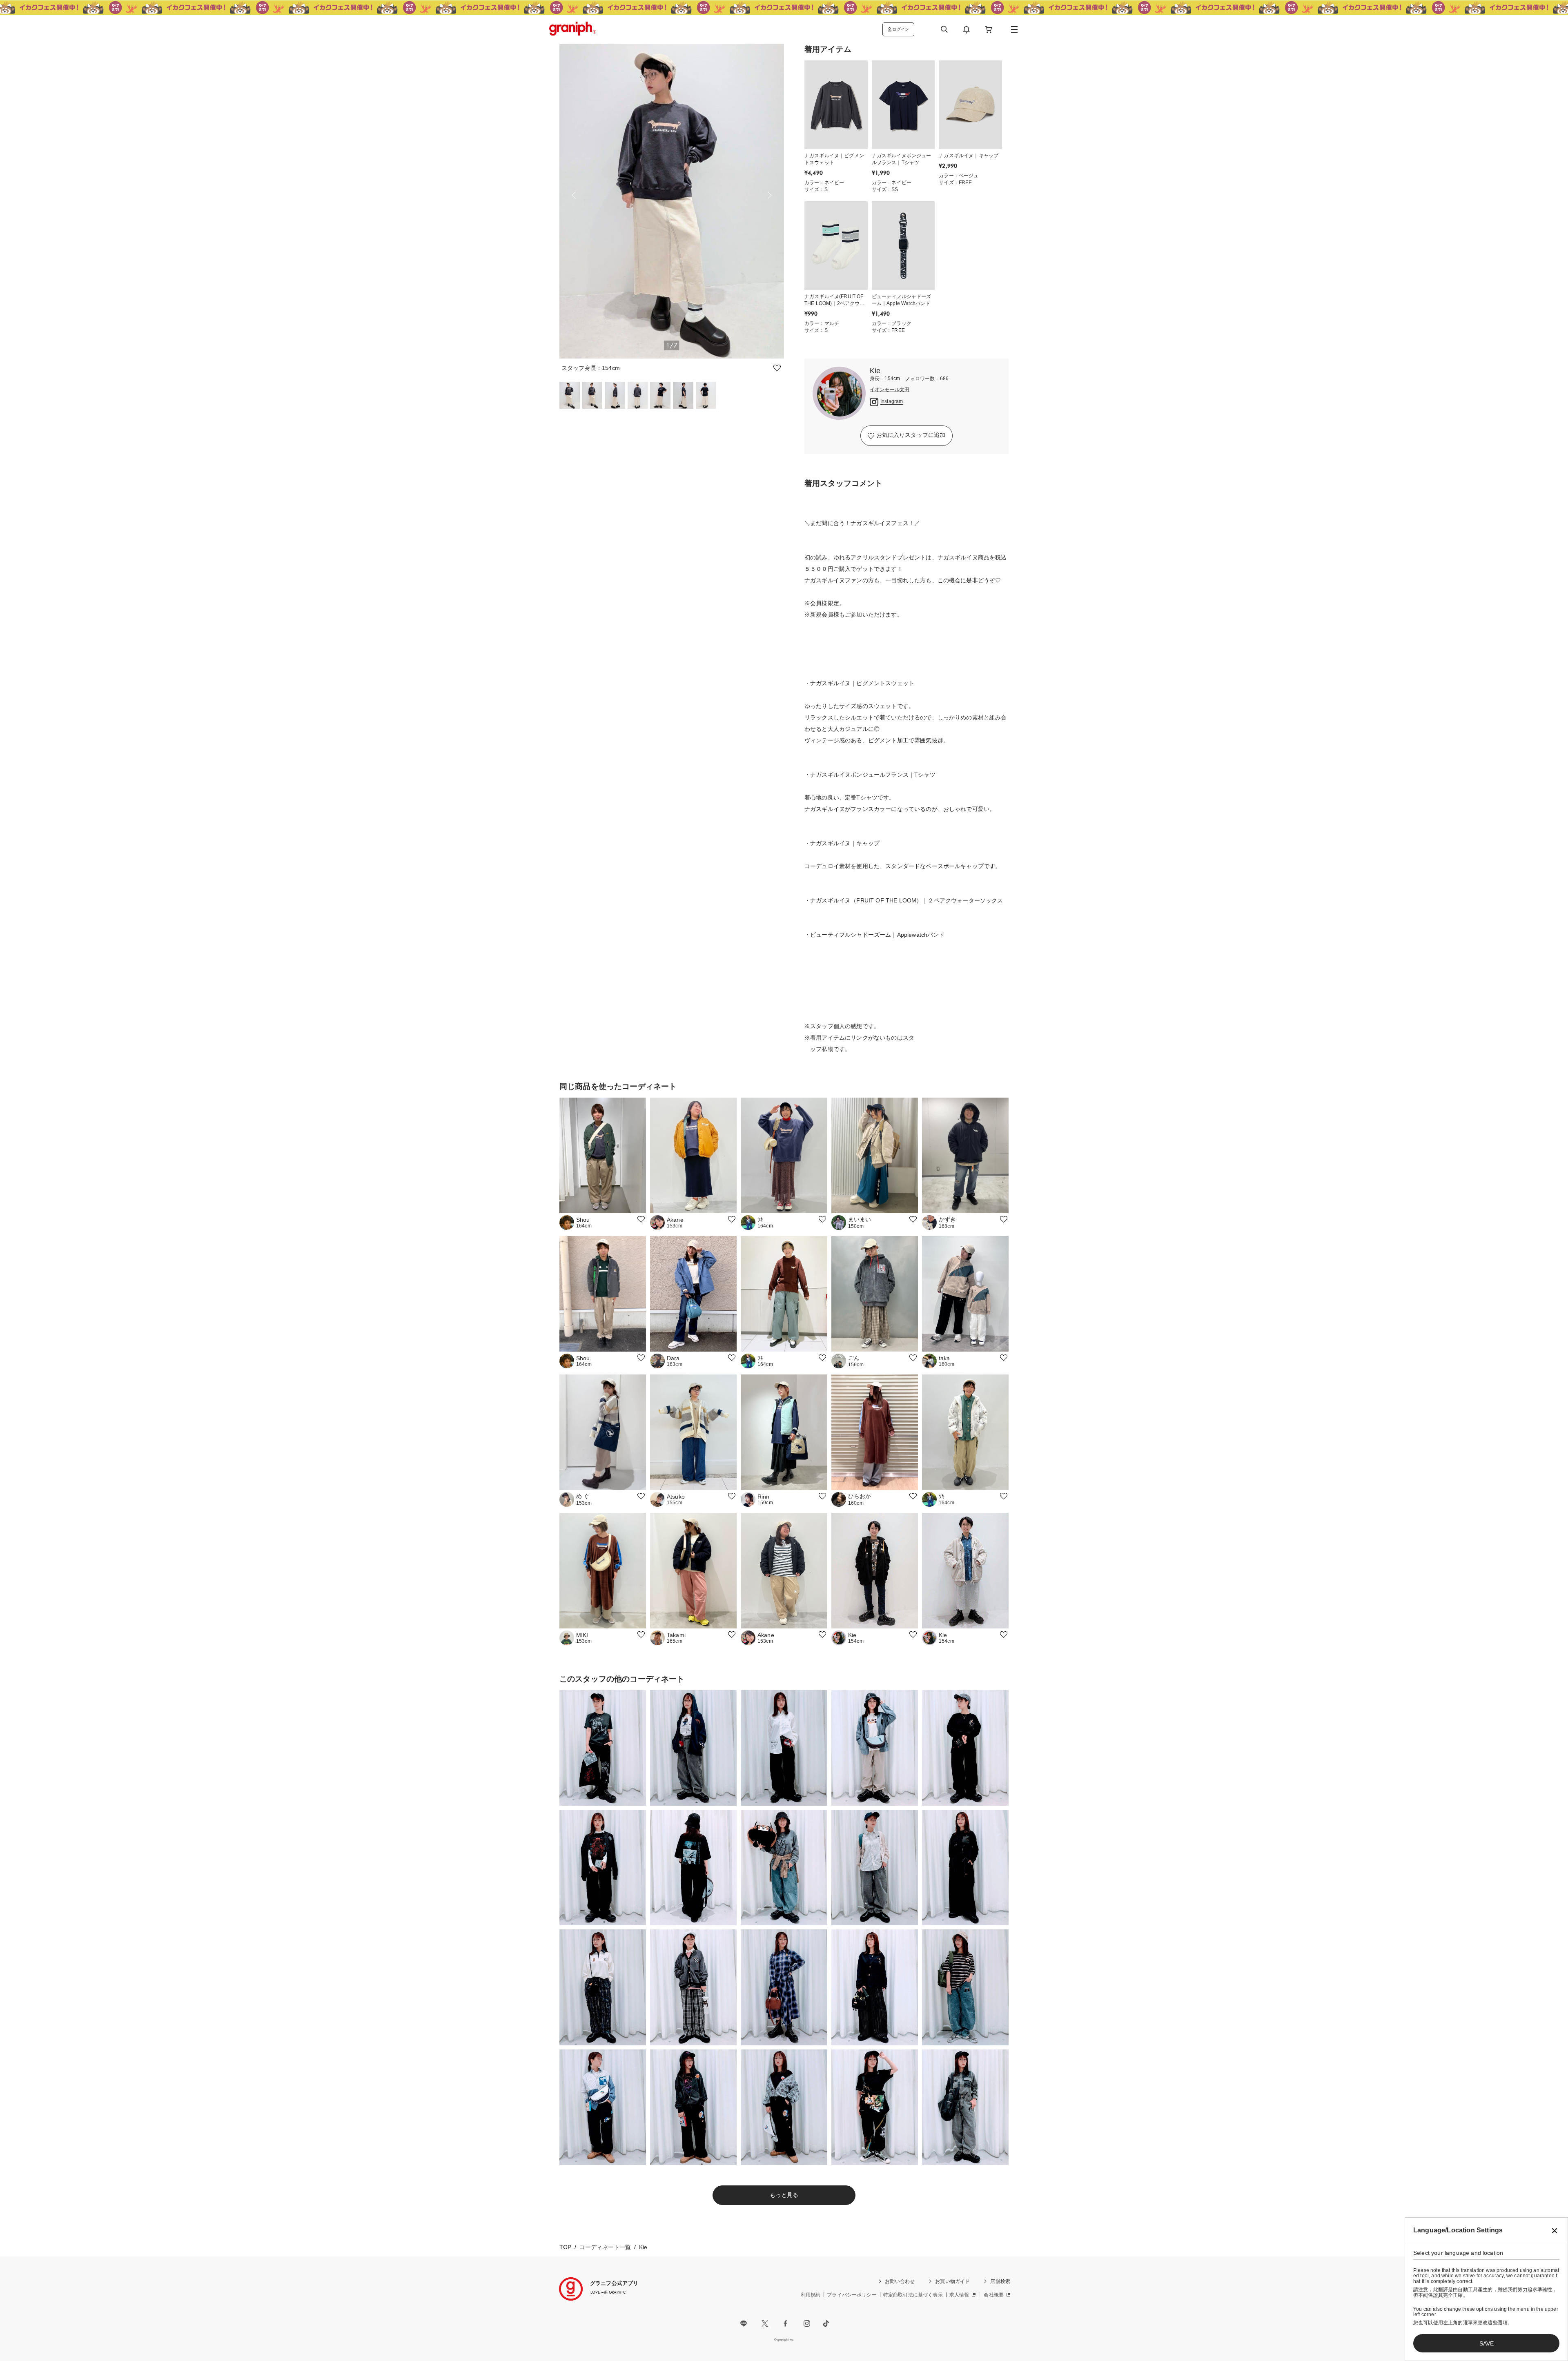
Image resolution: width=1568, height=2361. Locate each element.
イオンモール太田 (890, 390)
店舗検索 (1000, 2281)
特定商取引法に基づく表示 (913, 2295)
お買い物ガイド (952, 2281)
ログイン (901, 29)
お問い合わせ (900, 2281)
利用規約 (811, 2295)
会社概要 (994, 2295)
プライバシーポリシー (852, 2295)
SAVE (1487, 2343)
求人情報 (959, 2295)
